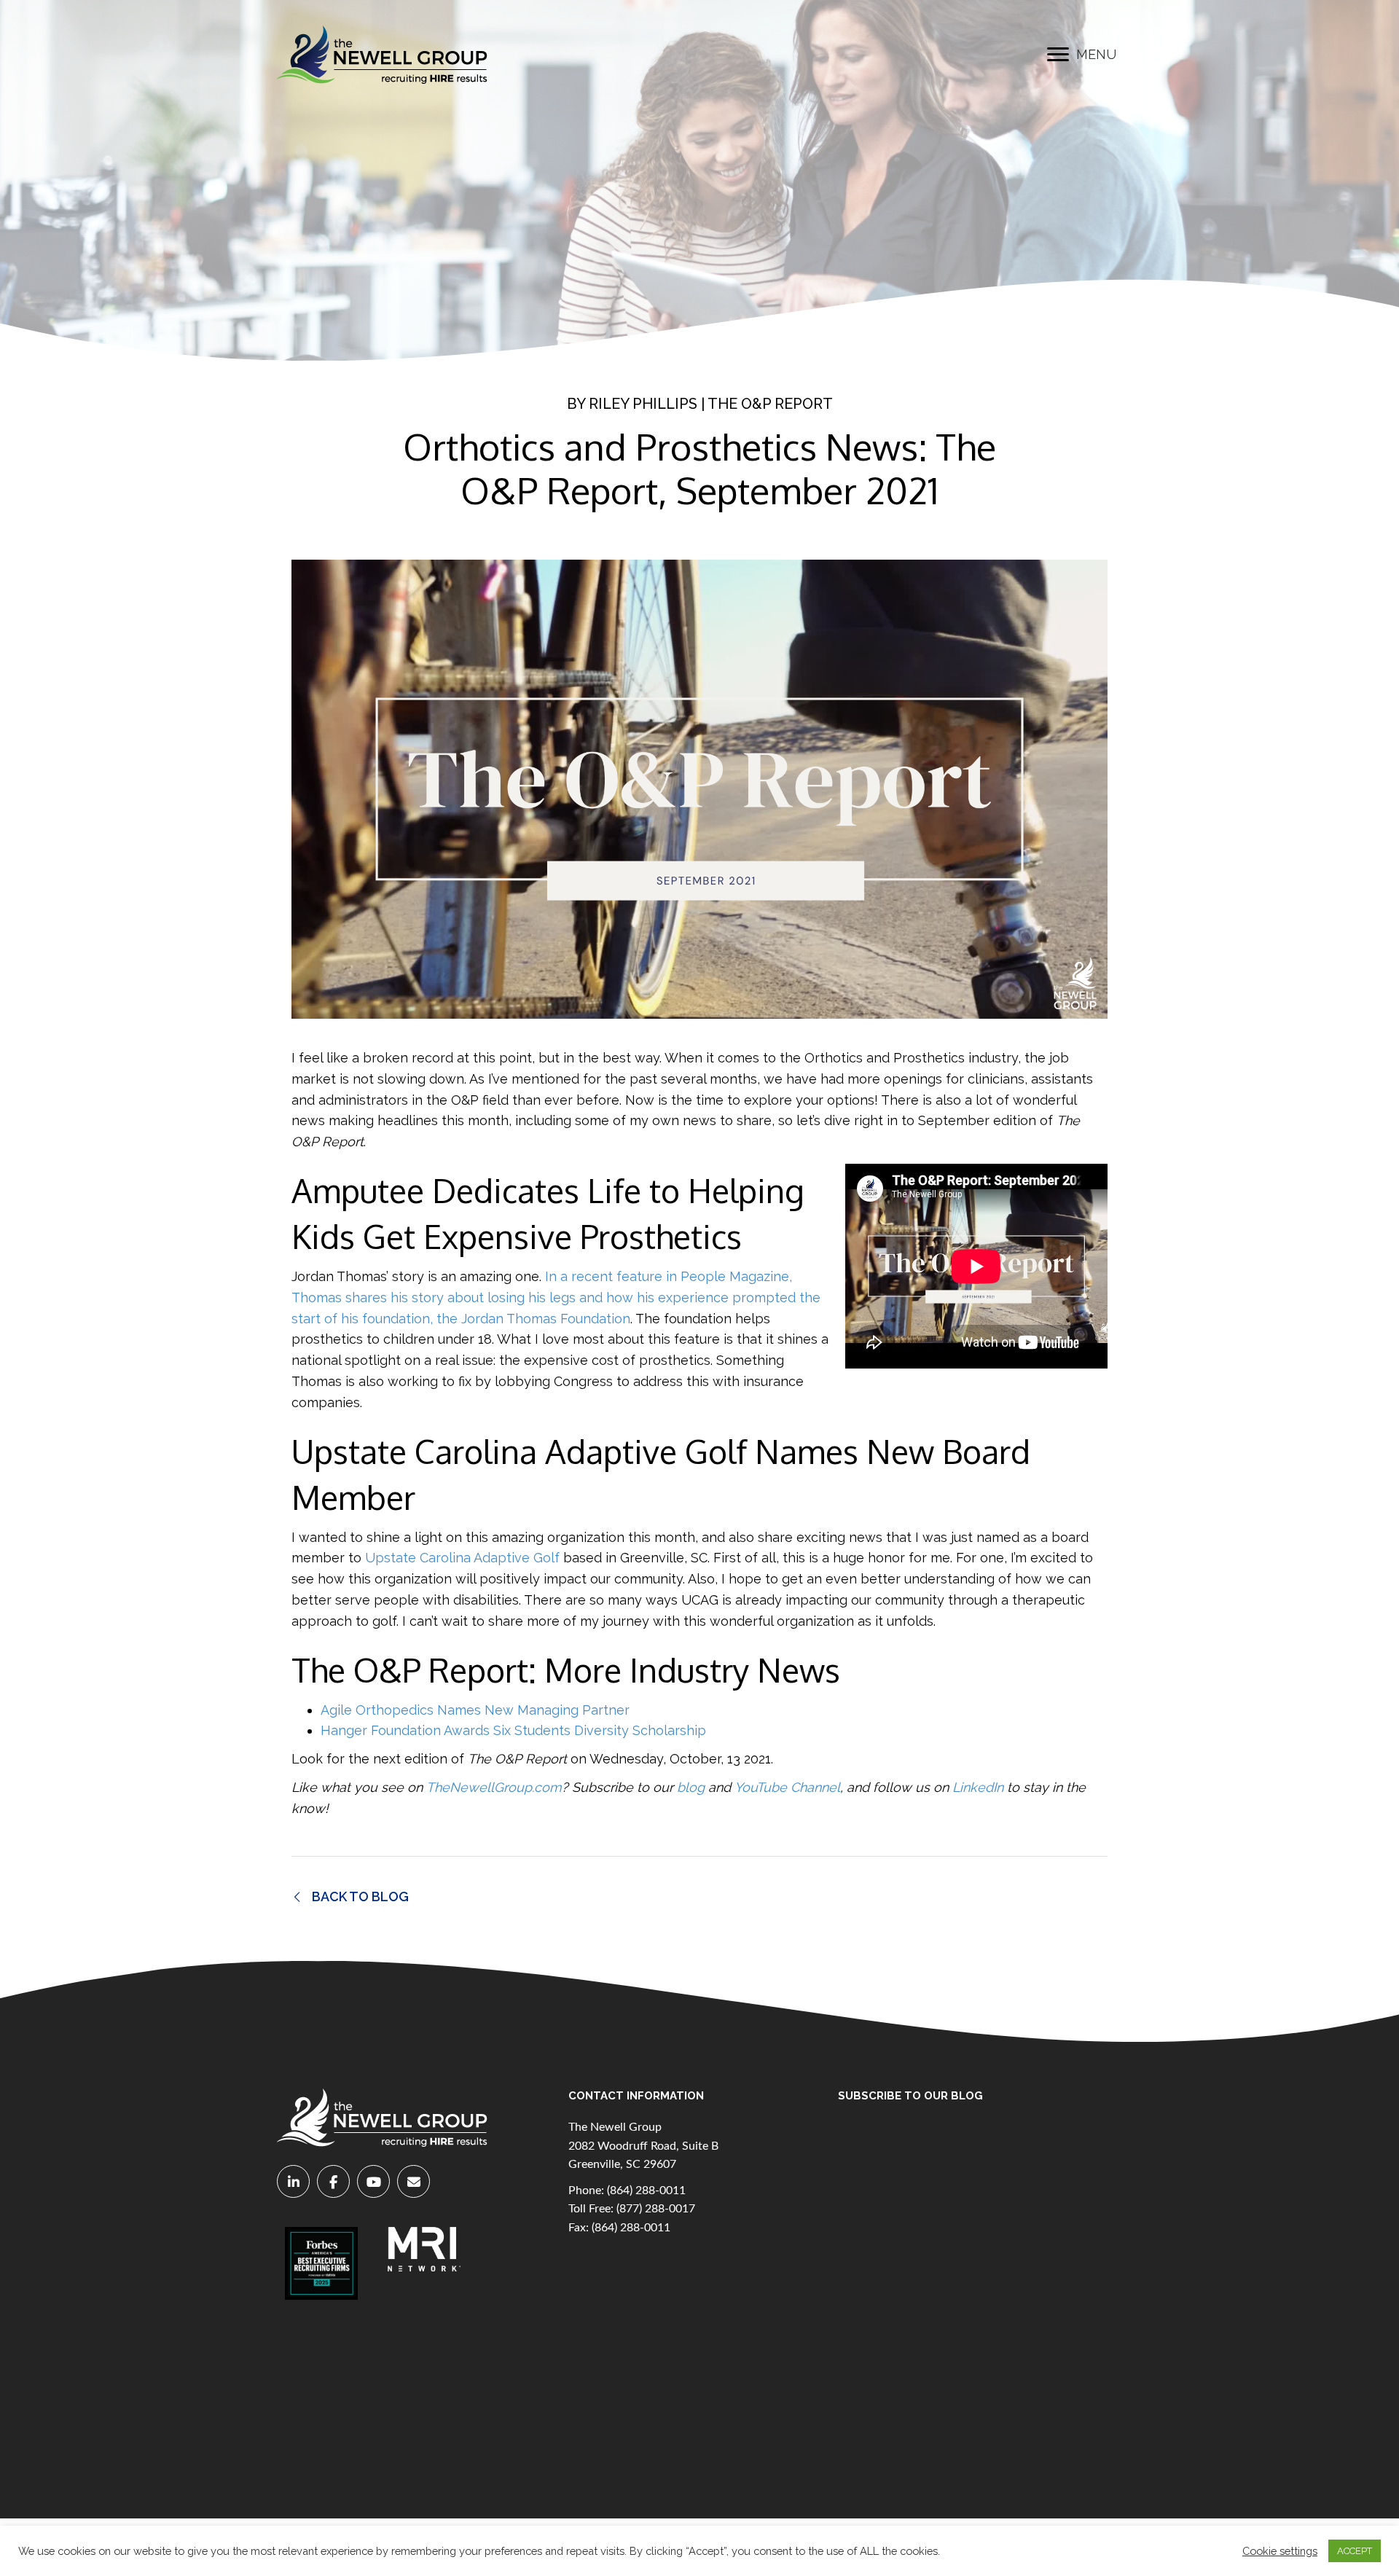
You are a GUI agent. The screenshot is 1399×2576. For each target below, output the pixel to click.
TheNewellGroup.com (494, 1787)
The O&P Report (770, 404)
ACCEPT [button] (1355, 2551)
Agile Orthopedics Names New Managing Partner (475, 1710)
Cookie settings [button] (1280, 2551)
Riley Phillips (643, 404)
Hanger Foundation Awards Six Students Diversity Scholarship (513, 1730)
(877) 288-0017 (656, 2209)
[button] (1058, 55)
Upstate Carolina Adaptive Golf (462, 1558)
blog (691, 1787)
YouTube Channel (787, 1787)
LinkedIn (978, 1787)
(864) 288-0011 (646, 2191)
